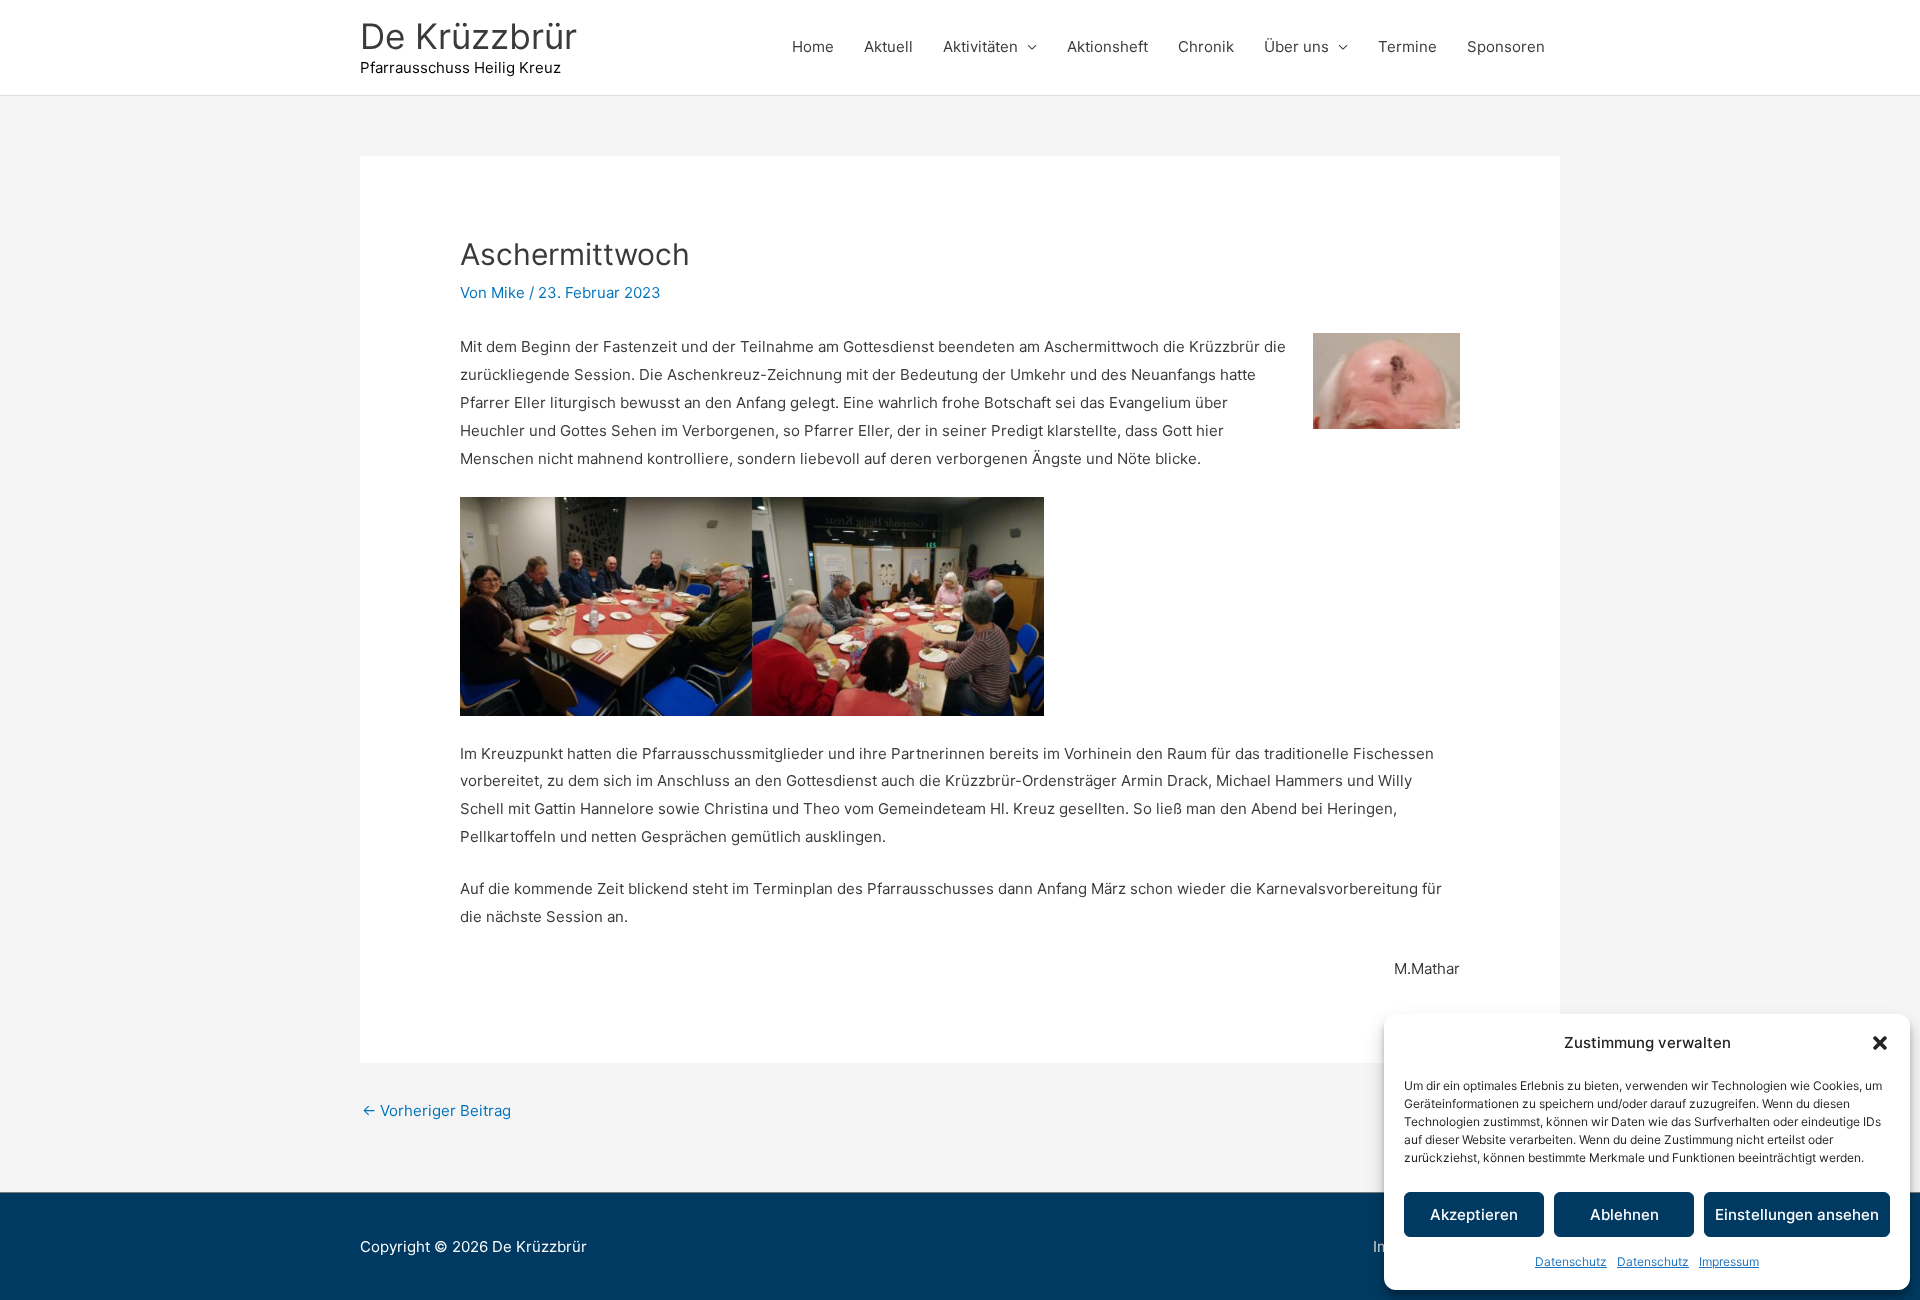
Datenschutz (1571, 1261)
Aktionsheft (1107, 46)
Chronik (1206, 46)
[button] (1880, 1043)
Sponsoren (1506, 46)
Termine (1407, 46)
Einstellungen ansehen (1797, 1214)
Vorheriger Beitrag (436, 1110)
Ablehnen (1624, 1214)
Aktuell (888, 46)
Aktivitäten (980, 46)
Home (813, 46)
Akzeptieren (1474, 1214)
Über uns (1296, 46)
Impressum (1729, 1261)
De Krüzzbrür (468, 36)
